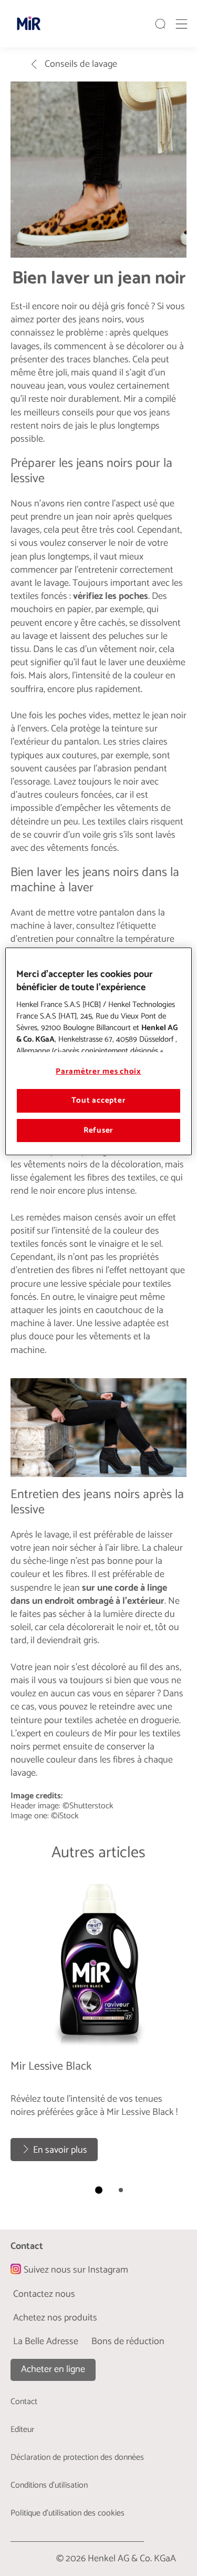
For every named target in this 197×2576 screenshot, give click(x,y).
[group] (98, 2041)
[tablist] (99, 2190)
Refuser (98, 1131)
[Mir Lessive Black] (98, 2022)
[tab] (99, 2190)
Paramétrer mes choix (98, 1072)
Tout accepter (99, 1101)
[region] (98, 1051)
